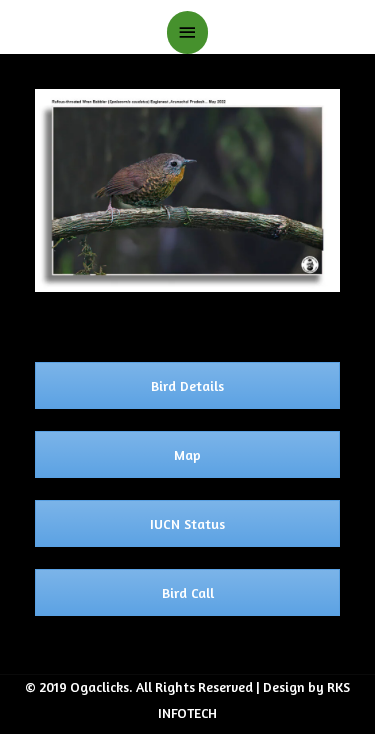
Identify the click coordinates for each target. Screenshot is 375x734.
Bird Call (188, 592)
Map (187, 454)
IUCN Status (187, 523)
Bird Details (187, 385)
